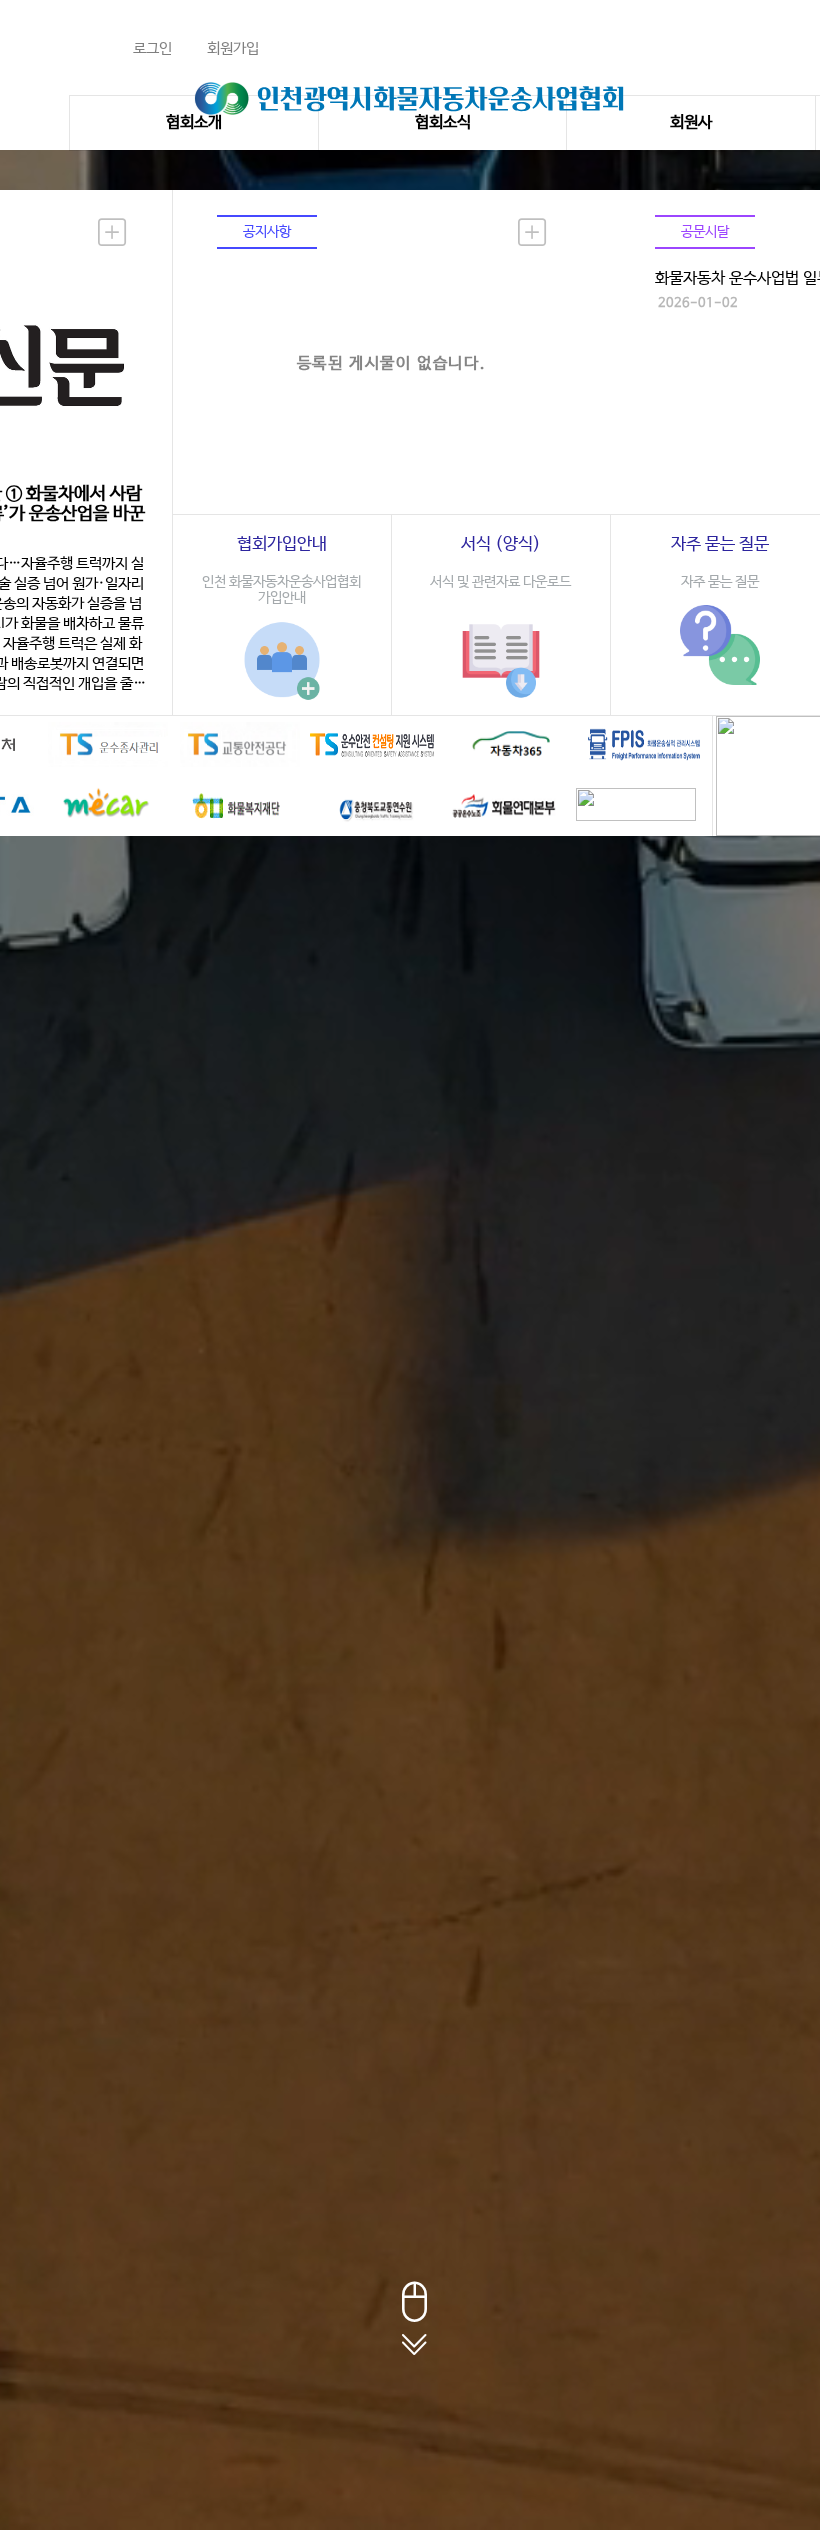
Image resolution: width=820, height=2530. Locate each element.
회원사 (691, 122)
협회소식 (443, 122)
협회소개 (194, 122)
